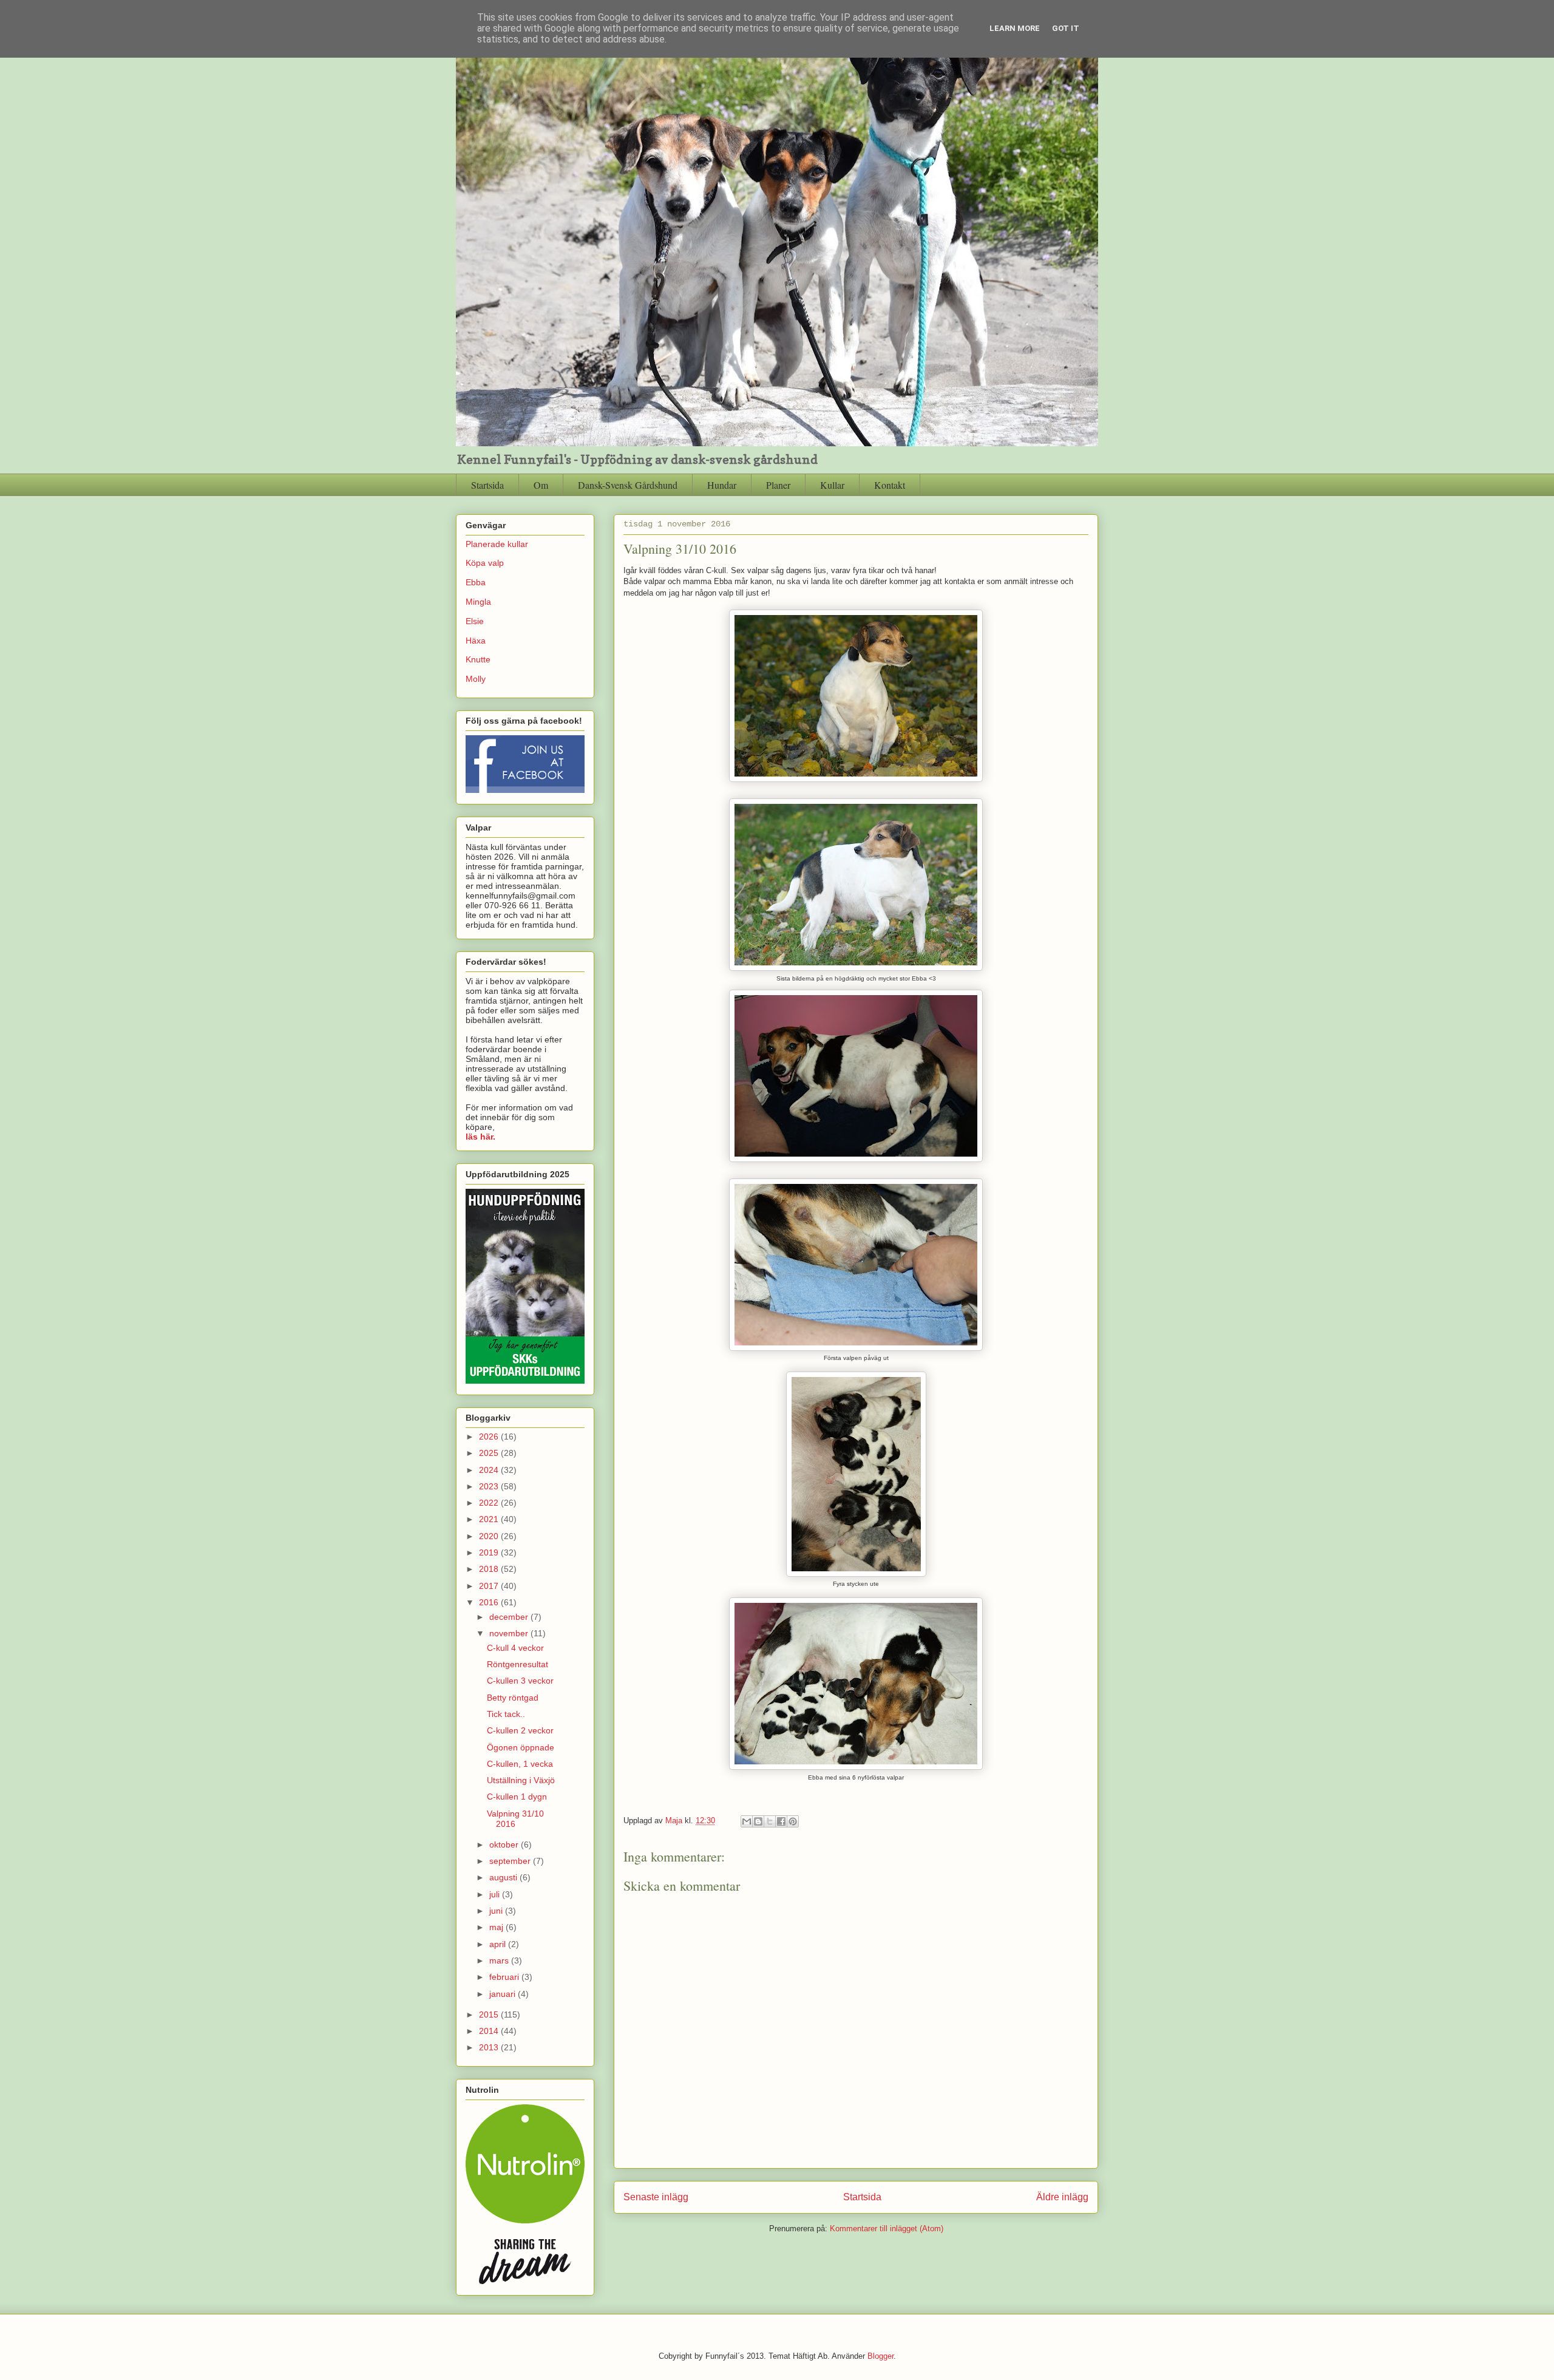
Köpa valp (485, 563)
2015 (490, 2014)
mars (500, 1960)
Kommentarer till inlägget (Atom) (887, 2229)
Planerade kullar (497, 544)
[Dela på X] (770, 1821)
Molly (476, 679)
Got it (1066, 28)
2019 (490, 1552)
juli (496, 1894)
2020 (490, 1536)
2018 (490, 1569)
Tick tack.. (506, 1714)
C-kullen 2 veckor (520, 1730)
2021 (490, 1519)
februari (505, 1977)
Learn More (1015, 28)
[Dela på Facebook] (781, 1821)
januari (504, 1994)
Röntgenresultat (517, 1664)
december (510, 1617)
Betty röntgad (513, 1698)
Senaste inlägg (656, 2197)
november (510, 1633)
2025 (490, 1453)
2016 (490, 1602)
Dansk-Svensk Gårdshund (628, 485)
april (499, 1944)
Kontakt (890, 485)
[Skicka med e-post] (747, 1821)
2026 (490, 1436)
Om (541, 485)
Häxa (476, 641)
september (511, 1861)
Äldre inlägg (1062, 2197)
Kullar (832, 485)
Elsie (475, 621)
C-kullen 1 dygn (517, 1797)
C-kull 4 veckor (515, 1648)
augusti (504, 1877)
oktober (505, 1844)
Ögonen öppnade (521, 1747)
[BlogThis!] (758, 1821)
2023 (490, 1486)
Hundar (722, 485)
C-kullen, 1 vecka (520, 1764)
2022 (490, 1503)
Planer (778, 485)
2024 (490, 1470)
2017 (490, 1586)
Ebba (476, 582)
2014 (490, 2031)
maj (497, 1927)
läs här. (480, 1137)
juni (497, 1911)
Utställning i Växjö (521, 1780)
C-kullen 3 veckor (520, 1681)
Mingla (478, 602)
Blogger (880, 2356)
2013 (490, 2047)
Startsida (487, 485)
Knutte (478, 659)
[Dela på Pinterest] (793, 1821)
